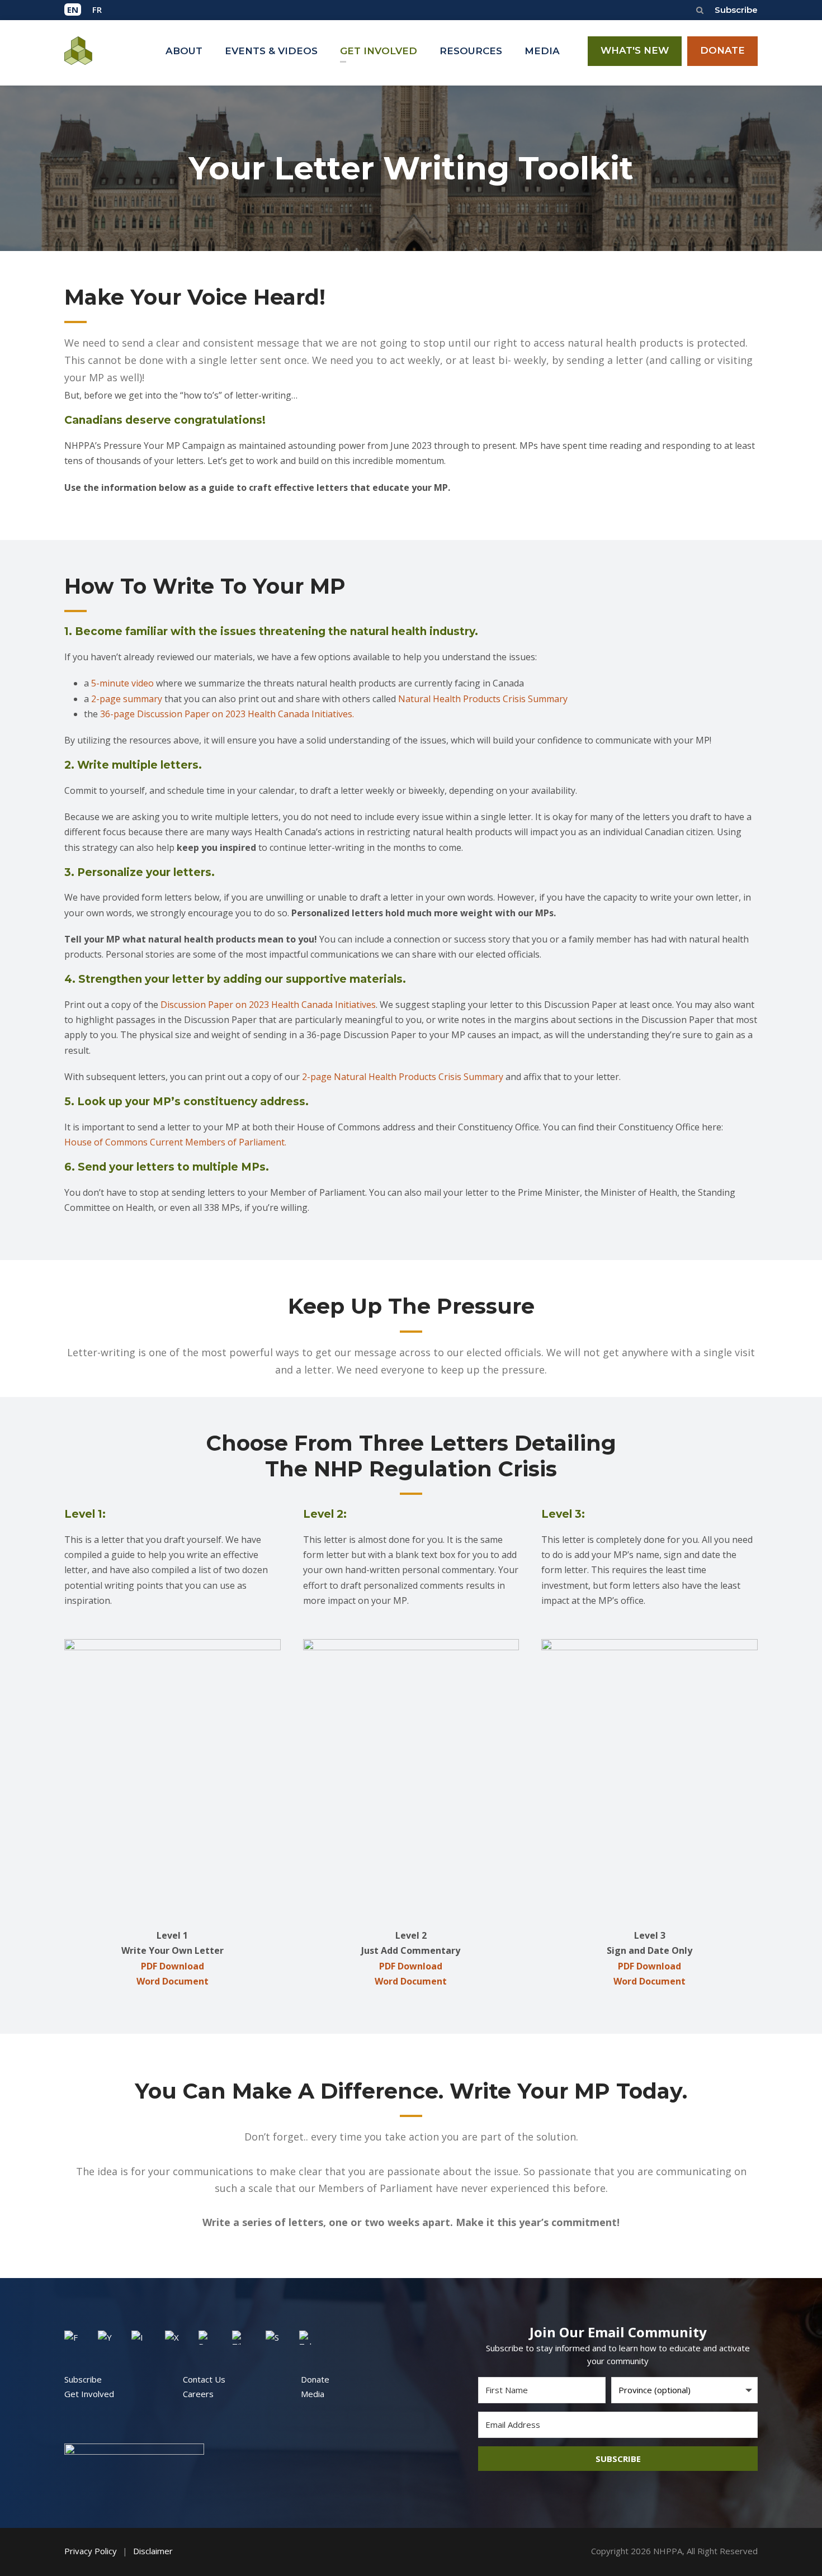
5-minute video (122, 683)
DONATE (722, 50)
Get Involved (89, 2394)
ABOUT (184, 51)
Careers (198, 2394)
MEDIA (542, 51)
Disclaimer (153, 2551)
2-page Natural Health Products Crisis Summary (403, 1077)
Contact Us (204, 2379)
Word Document (173, 1981)
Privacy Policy (91, 2551)
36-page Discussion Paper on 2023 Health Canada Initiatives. (227, 714)
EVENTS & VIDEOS (271, 51)
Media (313, 2394)
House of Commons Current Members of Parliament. (175, 1142)
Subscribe (736, 10)
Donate (315, 2379)
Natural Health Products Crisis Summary (483, 699)
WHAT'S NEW (635, 50)
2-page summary (127, 699)
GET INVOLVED (379, 51)
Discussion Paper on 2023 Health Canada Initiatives (268, 1005)
